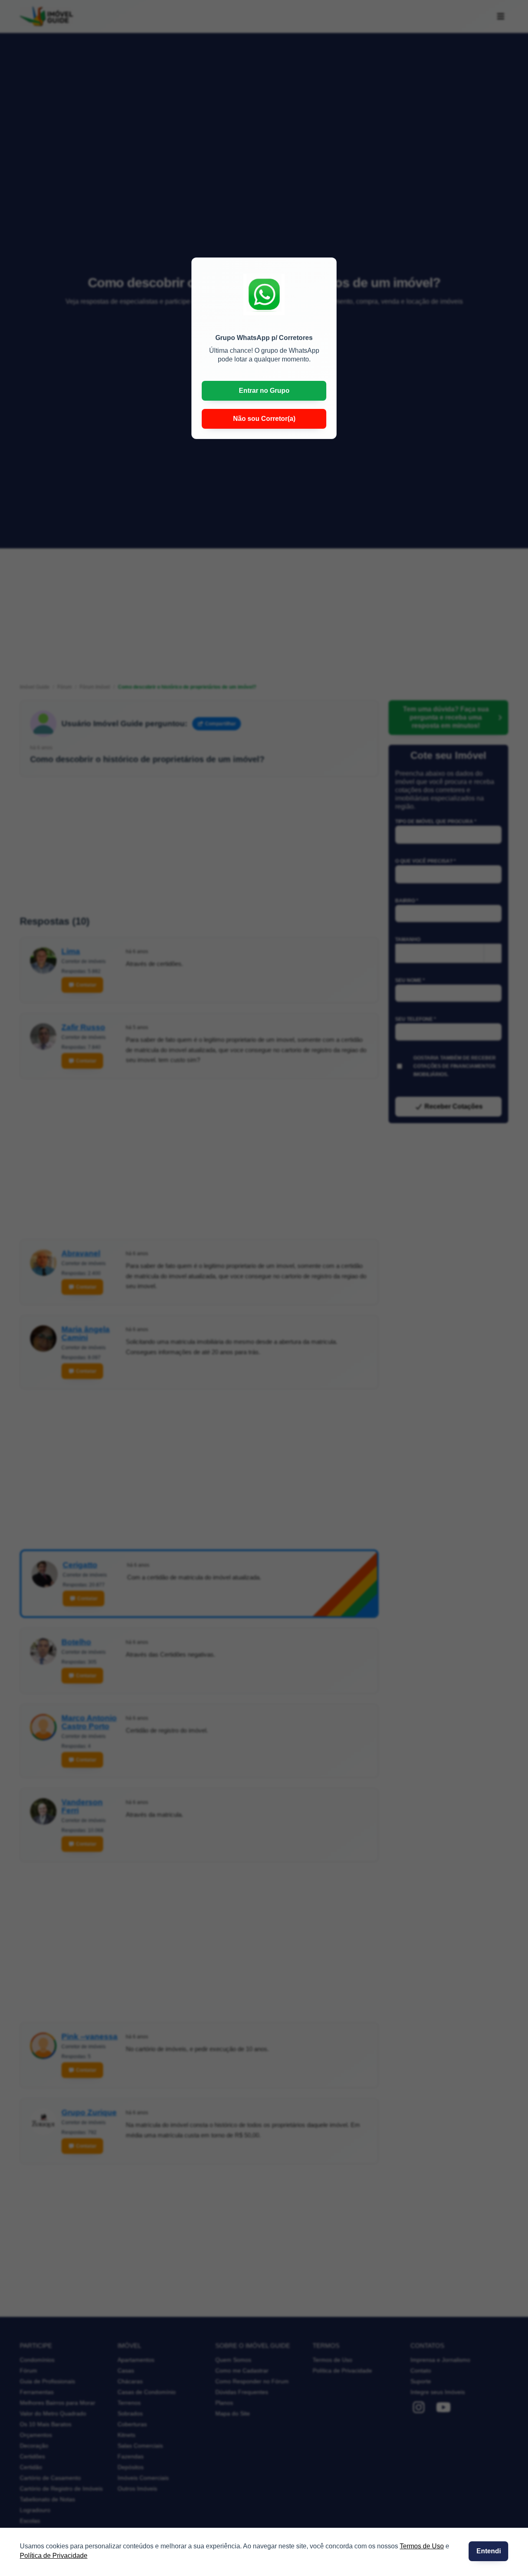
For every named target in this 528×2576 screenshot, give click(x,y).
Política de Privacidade (54, 2556)
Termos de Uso (422, 2546)
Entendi (489, 2551)
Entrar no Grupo (264, 391)
